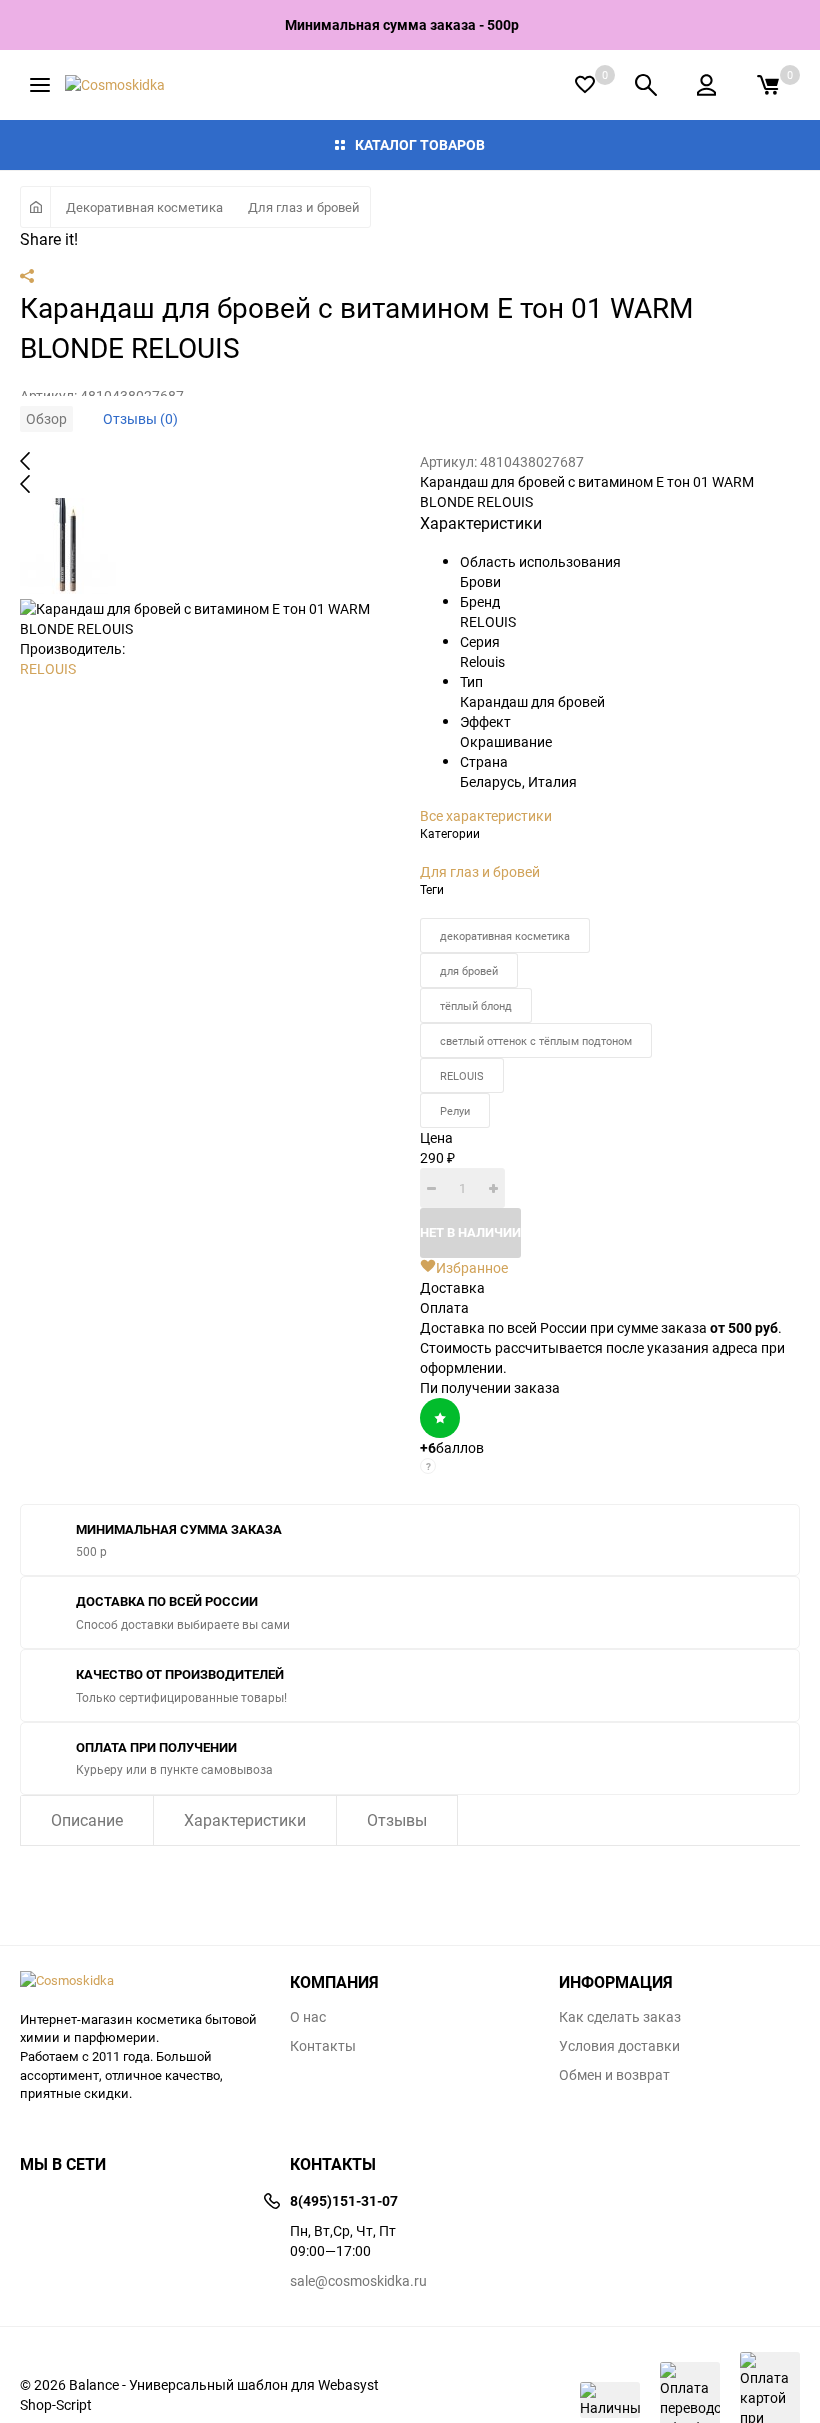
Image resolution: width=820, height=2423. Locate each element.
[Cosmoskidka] (140, 1980)
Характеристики (245, 1820)
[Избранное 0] (585, 84)
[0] (768, 85)
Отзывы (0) (140, 418)
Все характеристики (486, 815)
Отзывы (397, 1820)
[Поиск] (646, 85)
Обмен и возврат (614, 2075)
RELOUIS (48, 668)
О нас (308, 2017)
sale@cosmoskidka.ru (358, 2280)
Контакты (323, 2046)
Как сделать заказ (620, 2017)
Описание (87, 1820)
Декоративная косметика (144, 207)
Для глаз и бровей (304, 207)
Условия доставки (619, 2046)
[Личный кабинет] (706, 85)
